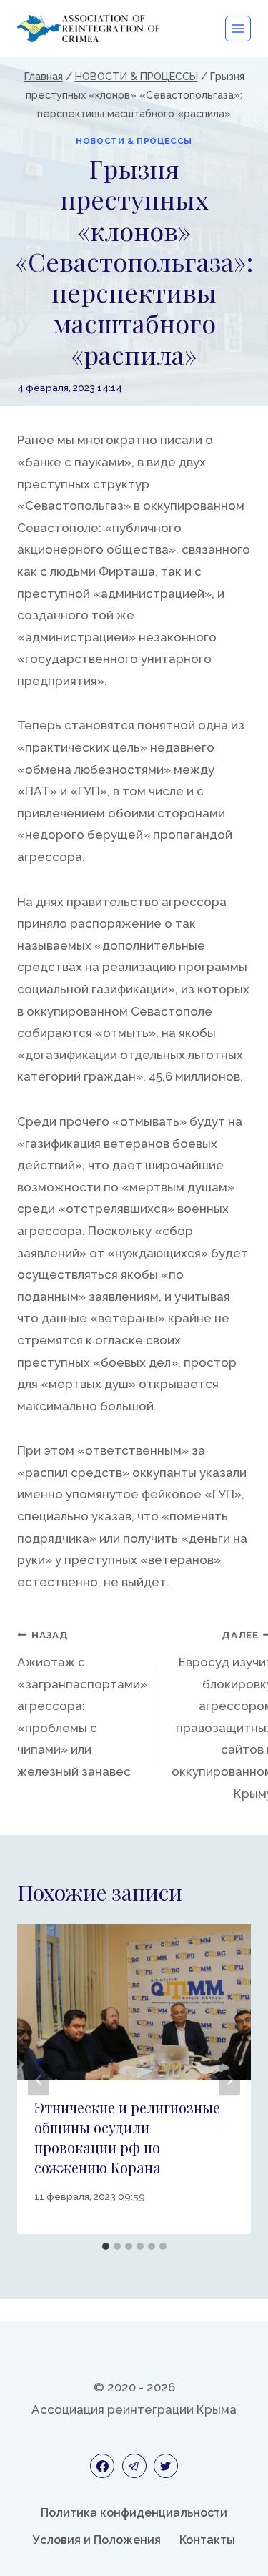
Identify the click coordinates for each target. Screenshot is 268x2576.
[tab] (106, 2246)
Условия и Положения (97, 2540)
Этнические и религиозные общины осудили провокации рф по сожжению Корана (127, 2137)
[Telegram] (134, 2466)
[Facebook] (102, 2466)
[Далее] (229, 2079)
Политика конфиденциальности (134, 2513)
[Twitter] (166, 2466)
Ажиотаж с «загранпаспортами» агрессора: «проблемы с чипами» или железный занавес (82, 1704)
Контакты (207, 2540)
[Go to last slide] (39, 2079)
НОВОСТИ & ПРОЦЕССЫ (134, 141)
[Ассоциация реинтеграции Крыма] (89, 28)
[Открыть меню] (238, 29)
